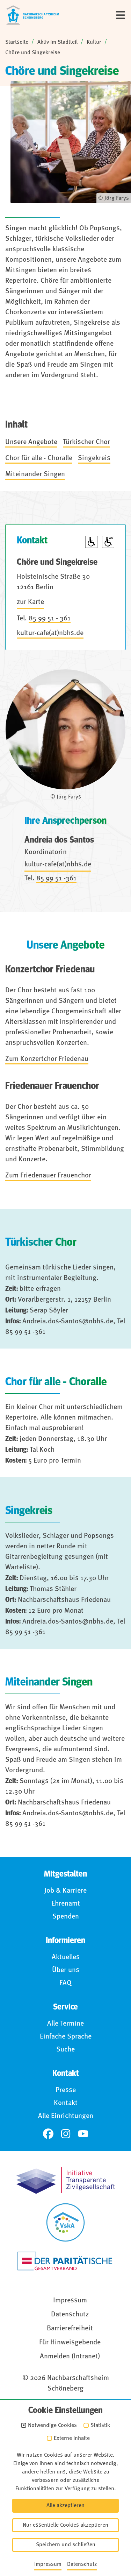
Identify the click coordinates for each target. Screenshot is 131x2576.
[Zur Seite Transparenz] (66, 2180)
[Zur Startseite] (33, 15)
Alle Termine (65, 2024)
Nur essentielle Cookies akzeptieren (65, 2525)
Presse (66, 2090)
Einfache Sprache (66, 2037)
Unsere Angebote (31, 442)
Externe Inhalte (72, 2438)
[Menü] (121, 15)
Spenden (66, 1917)
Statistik (100, 2426)
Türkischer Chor (86, 442)
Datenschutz (70, 2315)
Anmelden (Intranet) (70, 2357)
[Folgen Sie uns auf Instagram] (66, 2134)
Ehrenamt (66, 1904)
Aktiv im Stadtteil (57, 42)
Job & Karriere (65, 1891)
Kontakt (66, 2103)
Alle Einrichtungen (66, 2116)
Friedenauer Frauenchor (52, 1086)
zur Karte (30, 602)
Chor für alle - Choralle (39, 458)
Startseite (17, 42)
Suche (65, 2050)
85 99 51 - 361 (50, 619)
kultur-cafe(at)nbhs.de (50, 633)
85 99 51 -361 (56, 879)
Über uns (66, 1970)
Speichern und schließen (66, 2545)
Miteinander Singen (35, 474)
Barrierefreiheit (70, 2329)
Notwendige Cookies (52, 2426)
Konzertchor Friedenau (50, 970)
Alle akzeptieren (65, 2506)
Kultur (94, 42)
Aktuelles (66, 1957)
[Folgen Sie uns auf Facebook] (48, 2134)
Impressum (70, 2301)
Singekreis (94, 458)
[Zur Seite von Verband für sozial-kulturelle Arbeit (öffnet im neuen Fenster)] (65, 2222)
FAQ (65, 1983)
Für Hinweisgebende (70, 2343)
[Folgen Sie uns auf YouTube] (83, 2134)
